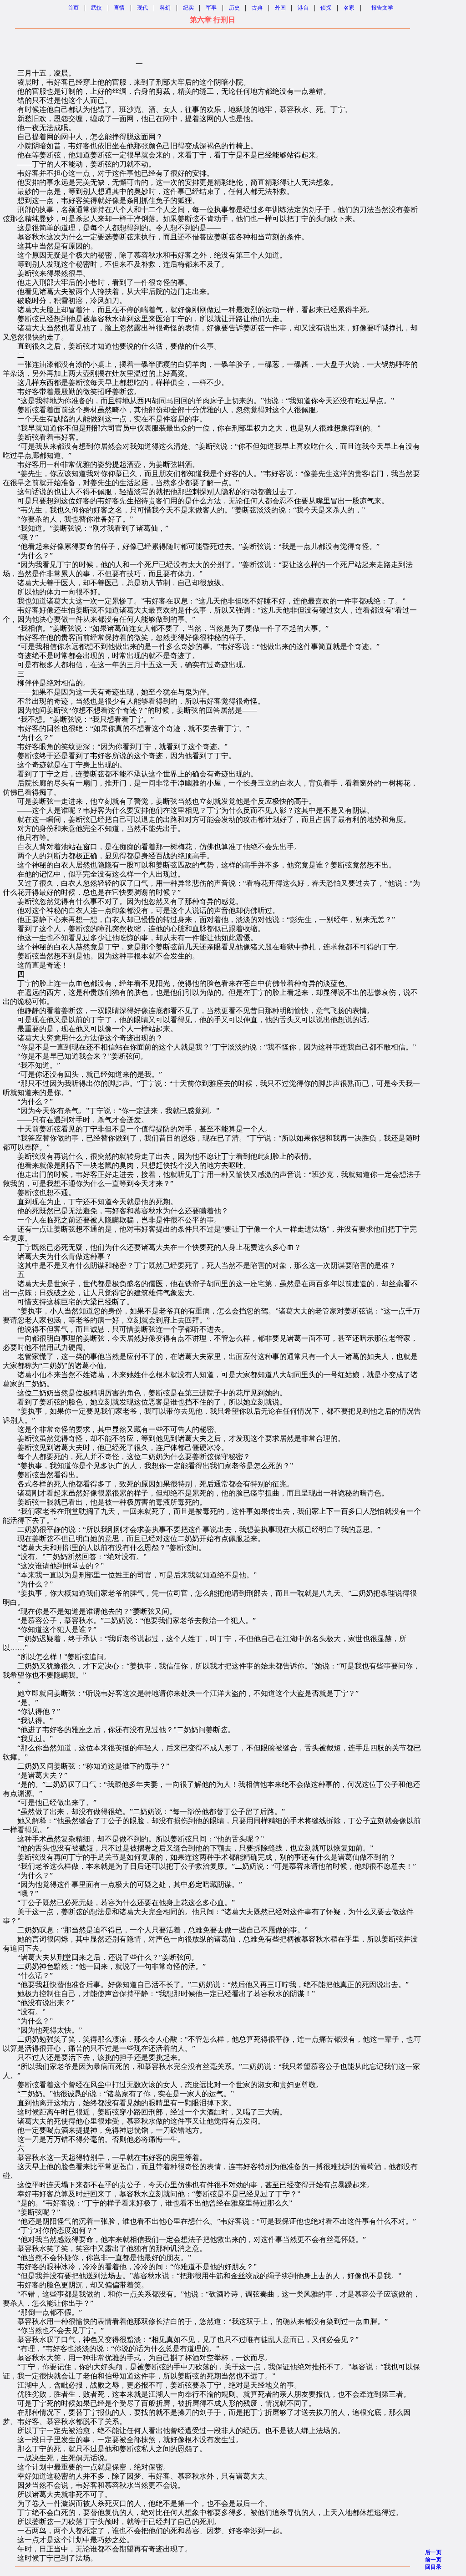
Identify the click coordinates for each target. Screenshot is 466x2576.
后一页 (433, 2552)
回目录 (433, 2567)
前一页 (433, 2560)
